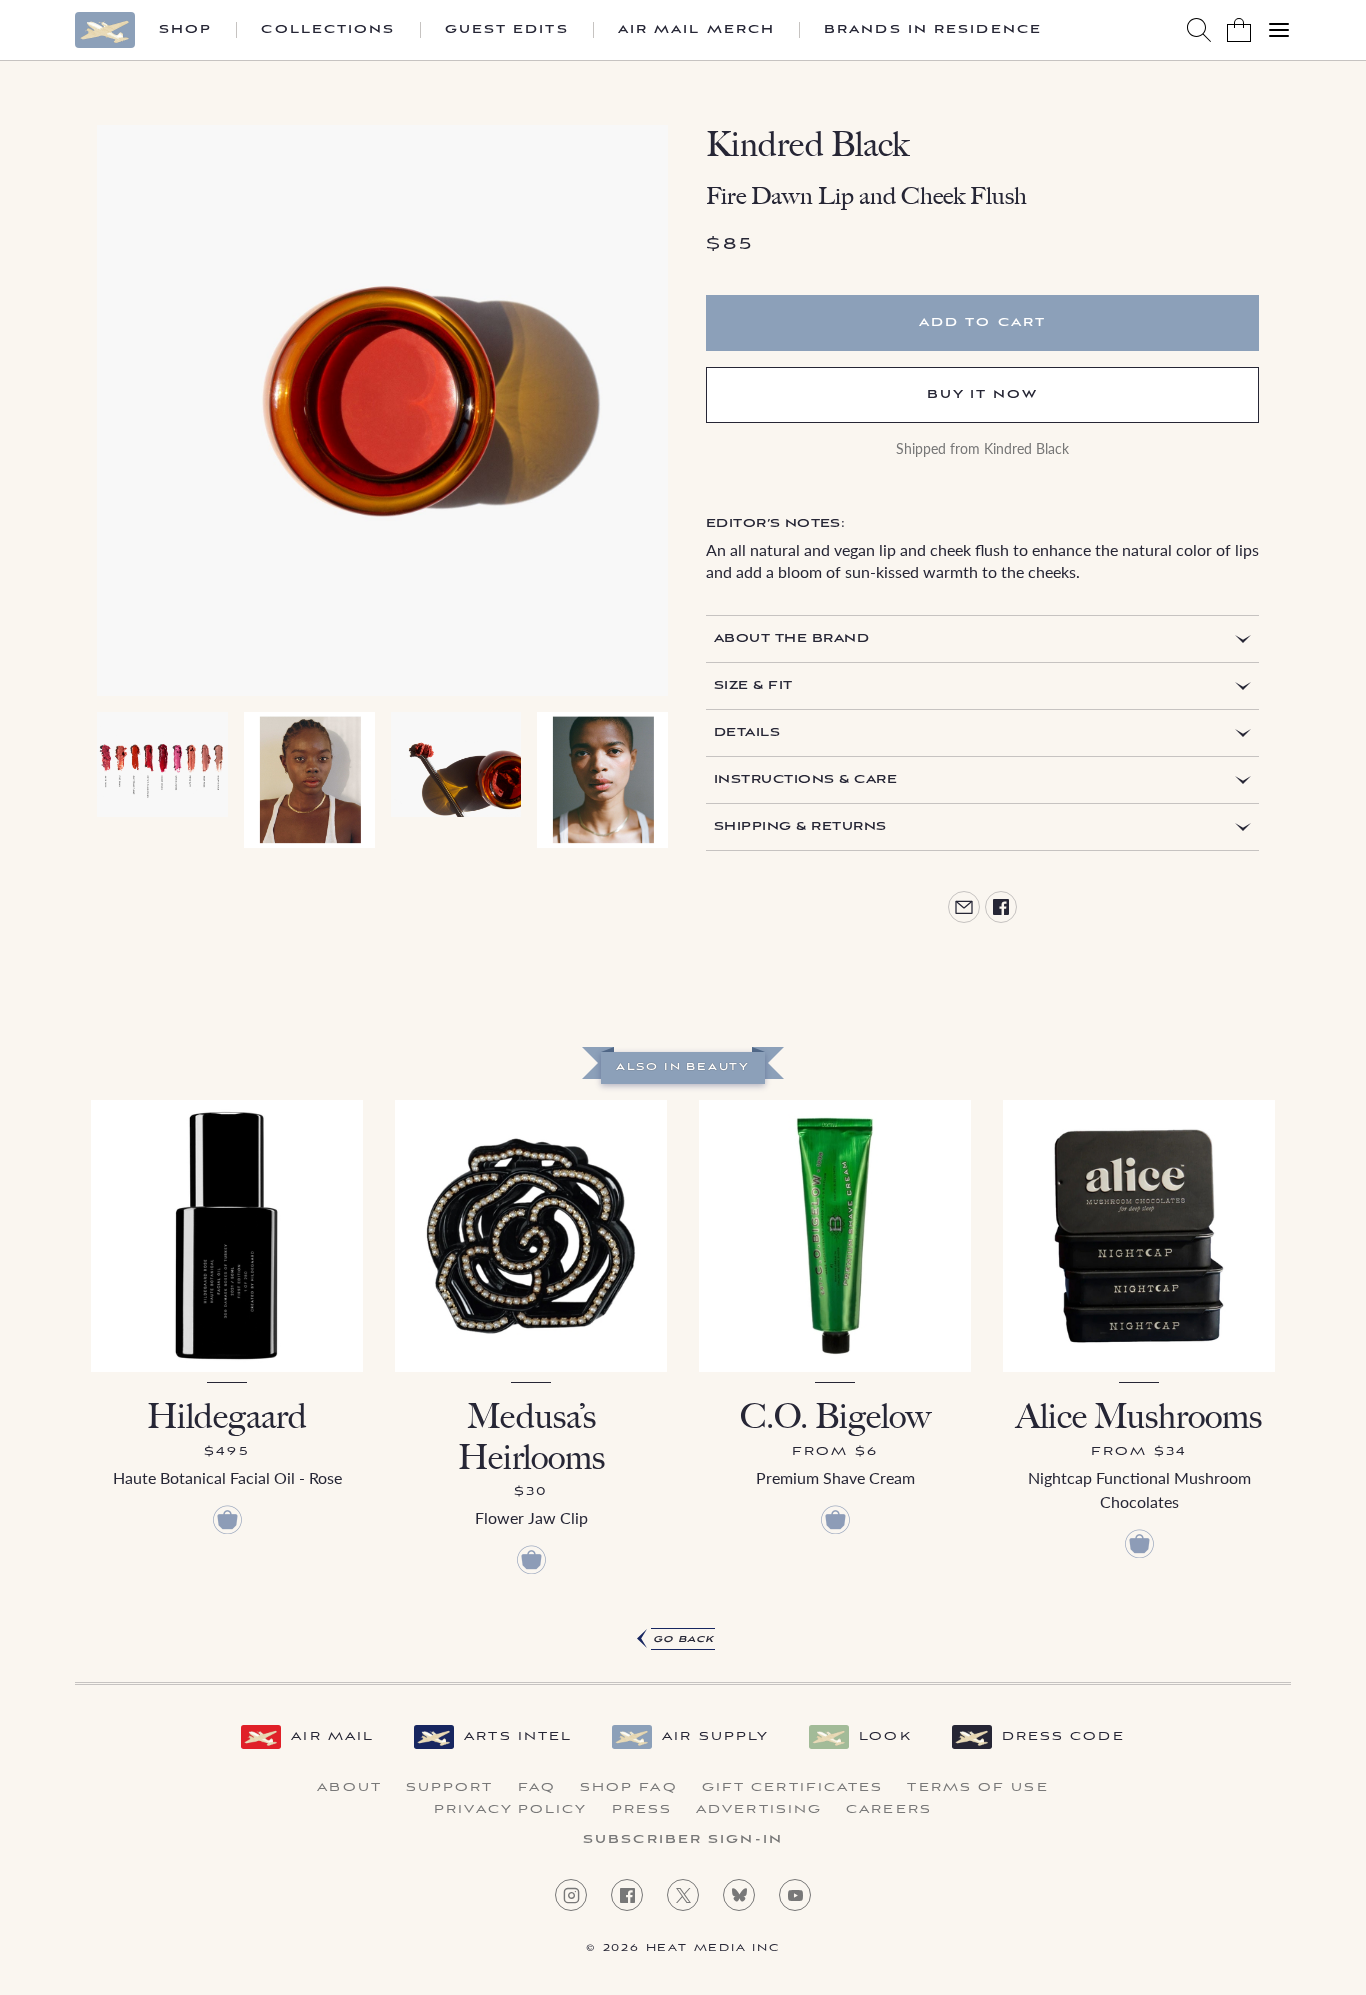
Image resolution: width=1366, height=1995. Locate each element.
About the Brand (791, 638)
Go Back (683, 1639)
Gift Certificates (793, 1788)
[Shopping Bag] (1239, 30)
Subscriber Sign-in (683, 1840)
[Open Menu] (1279, 30)
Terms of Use (977, 1788)
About (349, 1788)
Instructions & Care (805, 779)
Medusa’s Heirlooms (531, 1437)
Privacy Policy (510, 1810)
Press (642, 1810)
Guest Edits (507, 30)
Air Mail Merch (696, 30)
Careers (889, 1810)
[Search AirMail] (1199, 30)
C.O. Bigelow (835, 1416)
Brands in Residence (933, 30)
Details (747, 732)
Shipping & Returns (800, 826)
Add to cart (982, 322)
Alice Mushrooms (1139, 1416)
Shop (185, 30)
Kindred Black (807, 144)
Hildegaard (227, 1416)
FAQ (537, 1788)
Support (450, 1788)
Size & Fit (753, 685)
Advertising (759, 1810)
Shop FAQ (629, 1788)
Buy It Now (983, 394)
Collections (328, 30)
